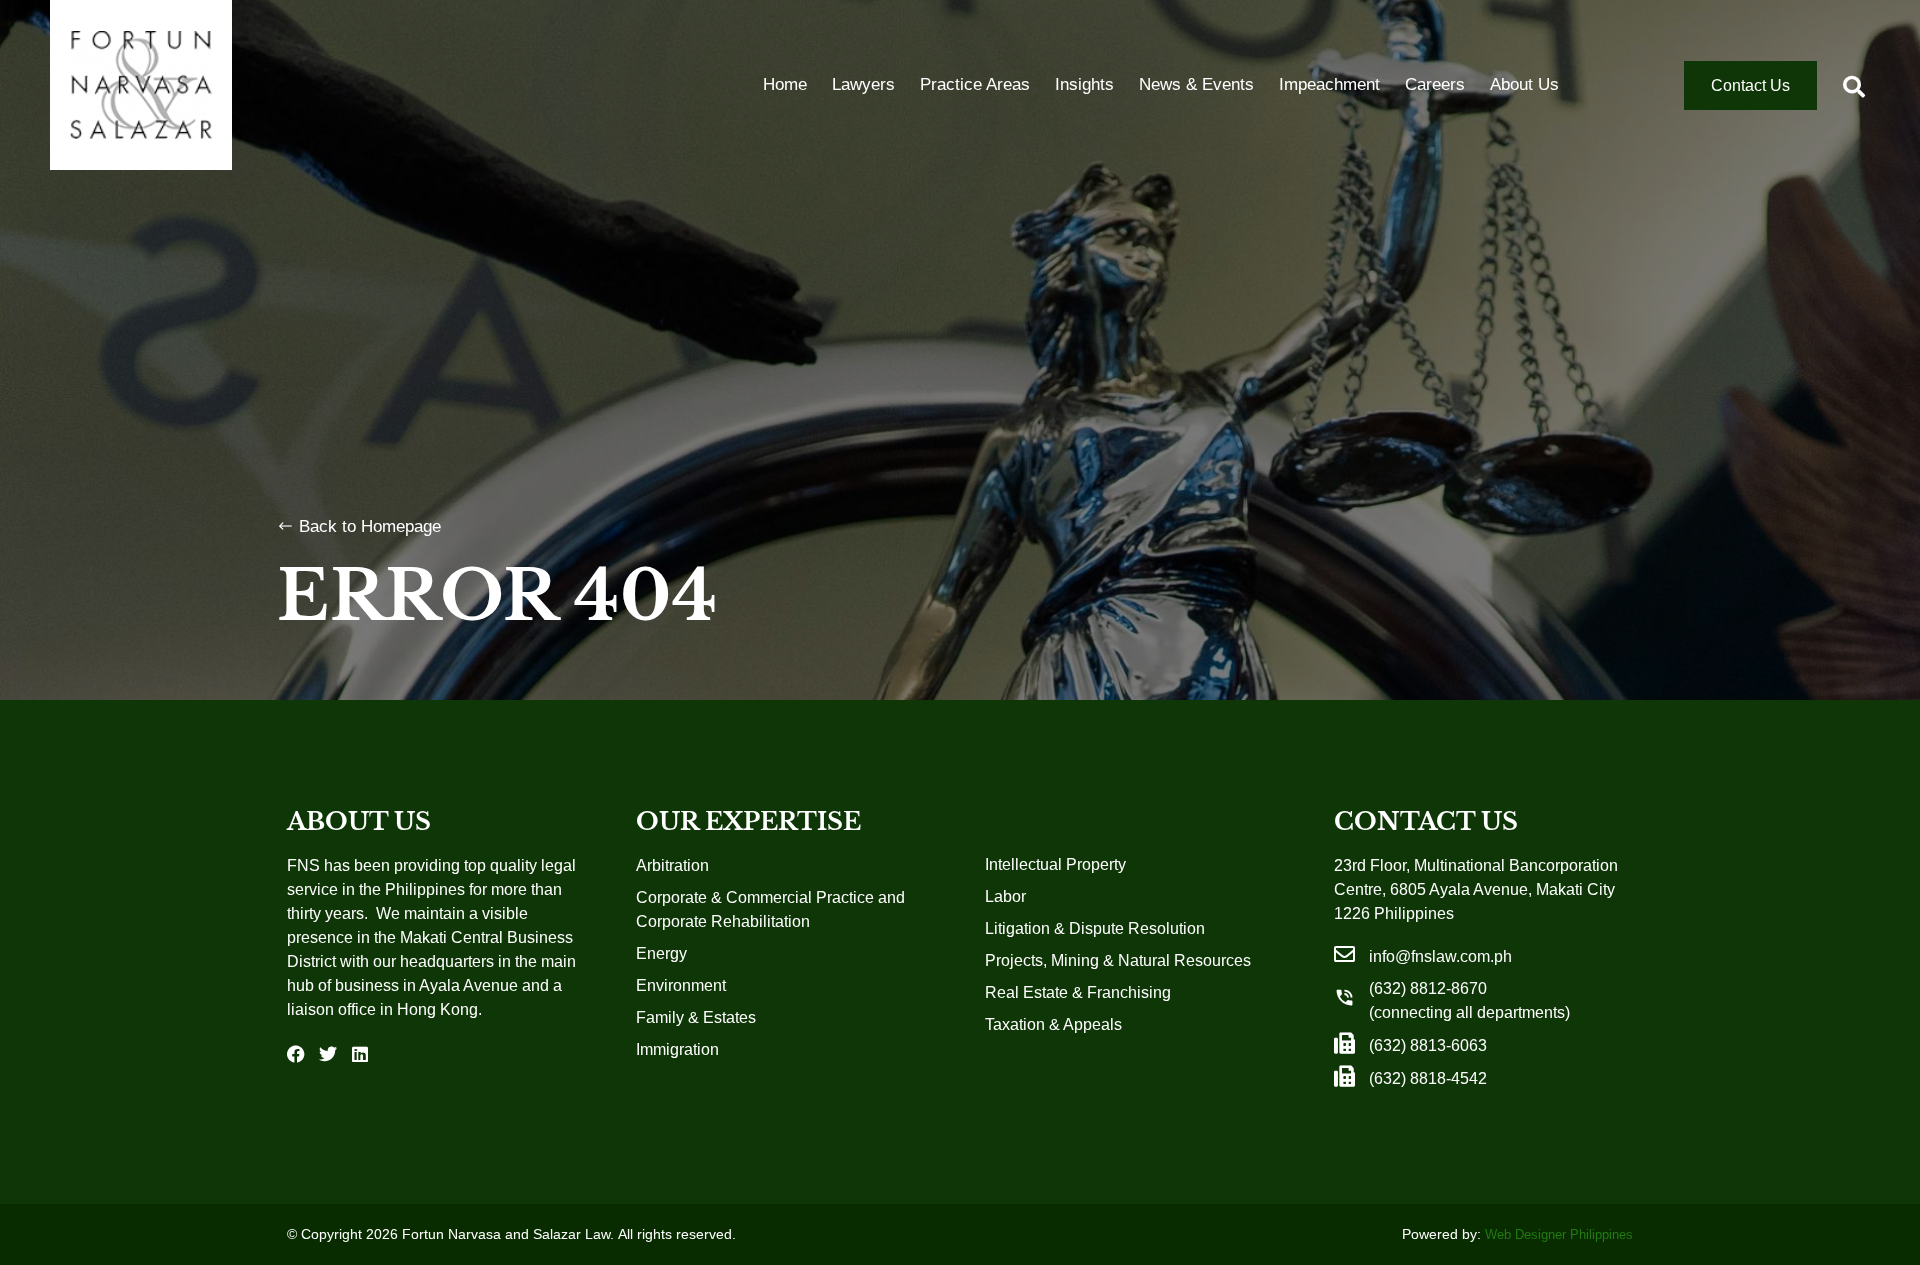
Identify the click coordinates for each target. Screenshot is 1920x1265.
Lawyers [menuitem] (863, 84)
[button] (1853, 87)
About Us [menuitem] (1524, 84)
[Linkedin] (360, 1054)
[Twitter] (328, 1054)
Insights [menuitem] (1084, 84)
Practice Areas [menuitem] (975, 84)
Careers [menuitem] (1435, 84)
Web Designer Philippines (1559, 1234)
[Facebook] (296, 1054)
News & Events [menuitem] (1196, 84)
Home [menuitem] (785, 84)
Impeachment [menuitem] (1329, 84)
